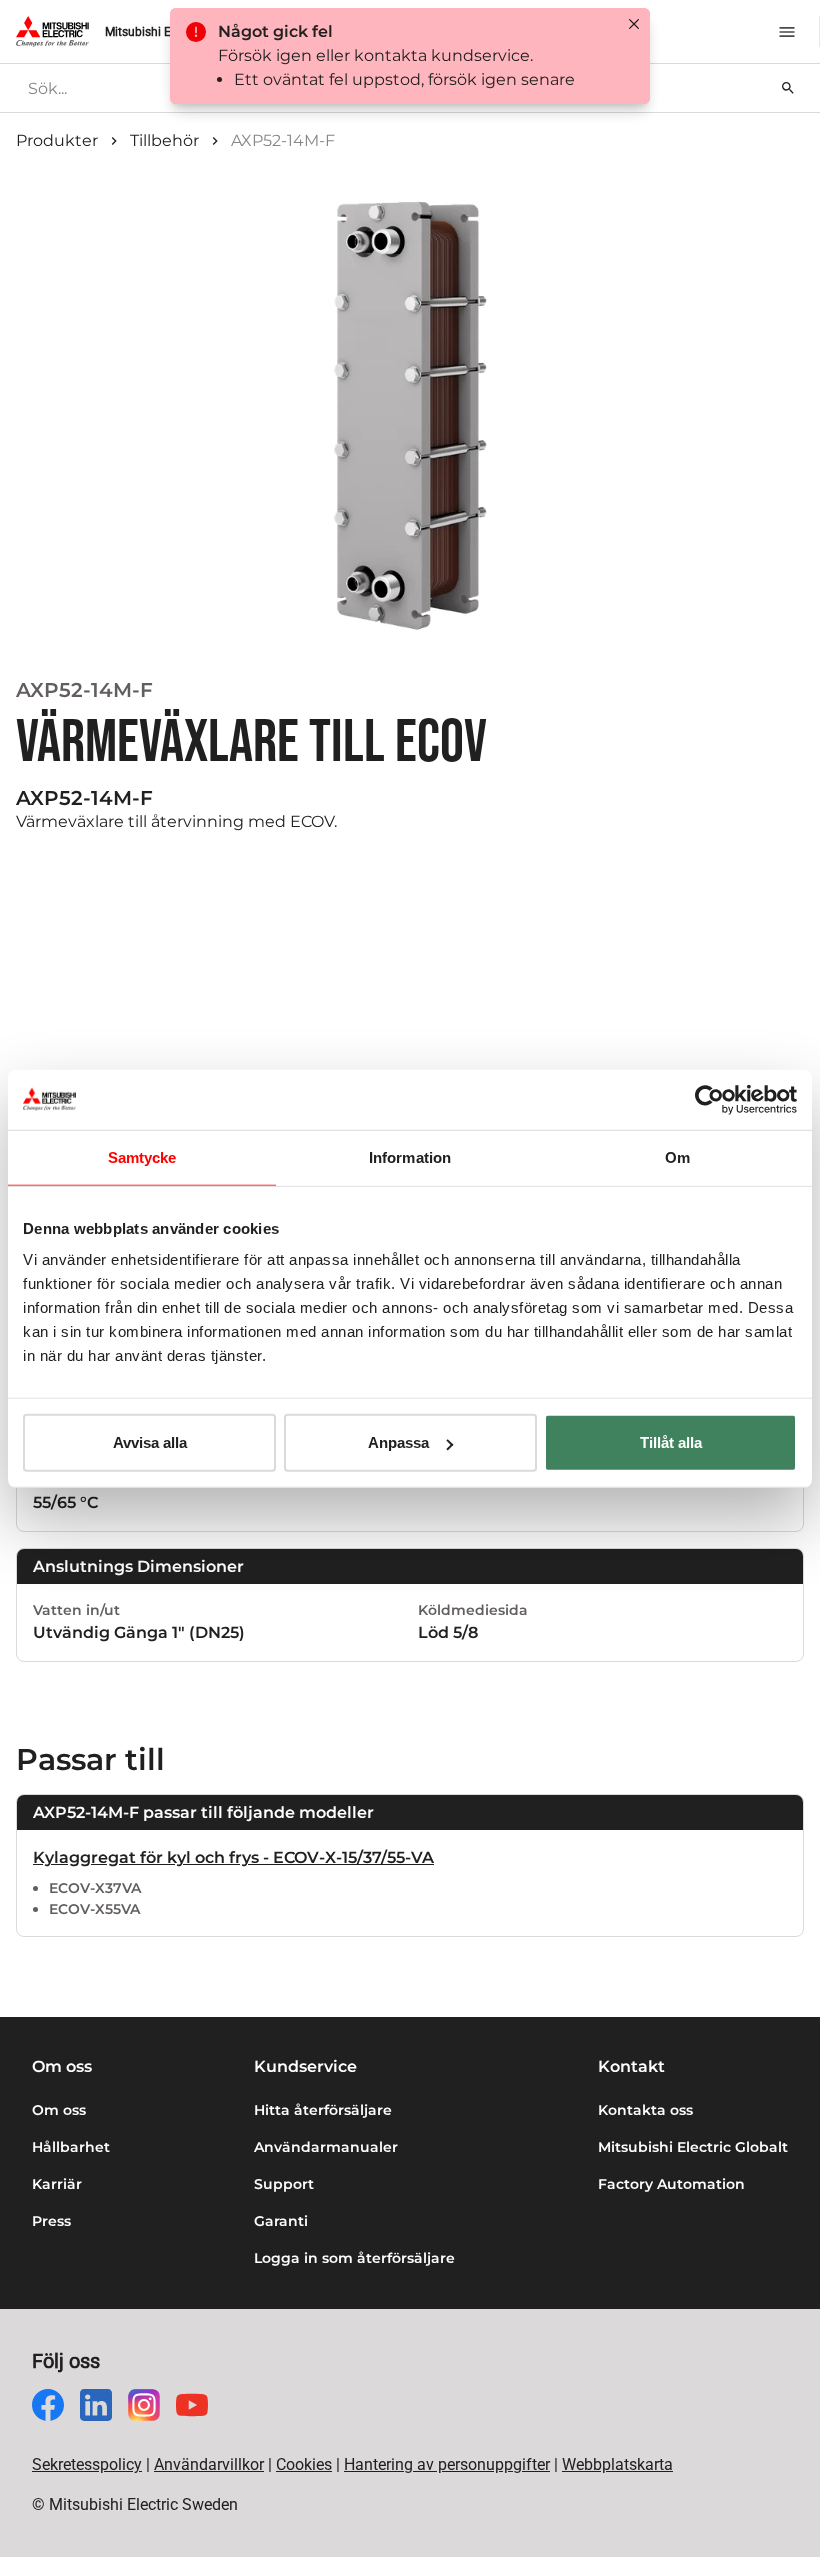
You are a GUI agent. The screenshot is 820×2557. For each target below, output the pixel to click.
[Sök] (788, 88)
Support (284, 2184)
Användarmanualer (326, 2147)
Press (51, 2221)
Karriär (57, 2184)
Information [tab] (410, 1156)
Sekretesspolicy (87, 2464)
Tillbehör (164, 140)
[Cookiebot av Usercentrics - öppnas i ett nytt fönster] (709, 1099)
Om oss (59, 2110)
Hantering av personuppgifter (447, 2464)
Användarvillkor (209, 2464)
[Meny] (787, 32)
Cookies (304, 2464)
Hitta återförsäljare (323, 2110)
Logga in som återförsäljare (354, 2258)
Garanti (281, 2221)
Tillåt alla (671, 1442)
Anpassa (398, 1442)
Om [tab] (677, 1156)
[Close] (634, 24)
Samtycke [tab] (142, 1156)
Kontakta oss (645, 2110)
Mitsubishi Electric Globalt (693, 2147)
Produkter (57, 140)
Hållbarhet (71, 2147)
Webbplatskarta (617, 2464)
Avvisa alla (150, 1442)
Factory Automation (671, 2184)
